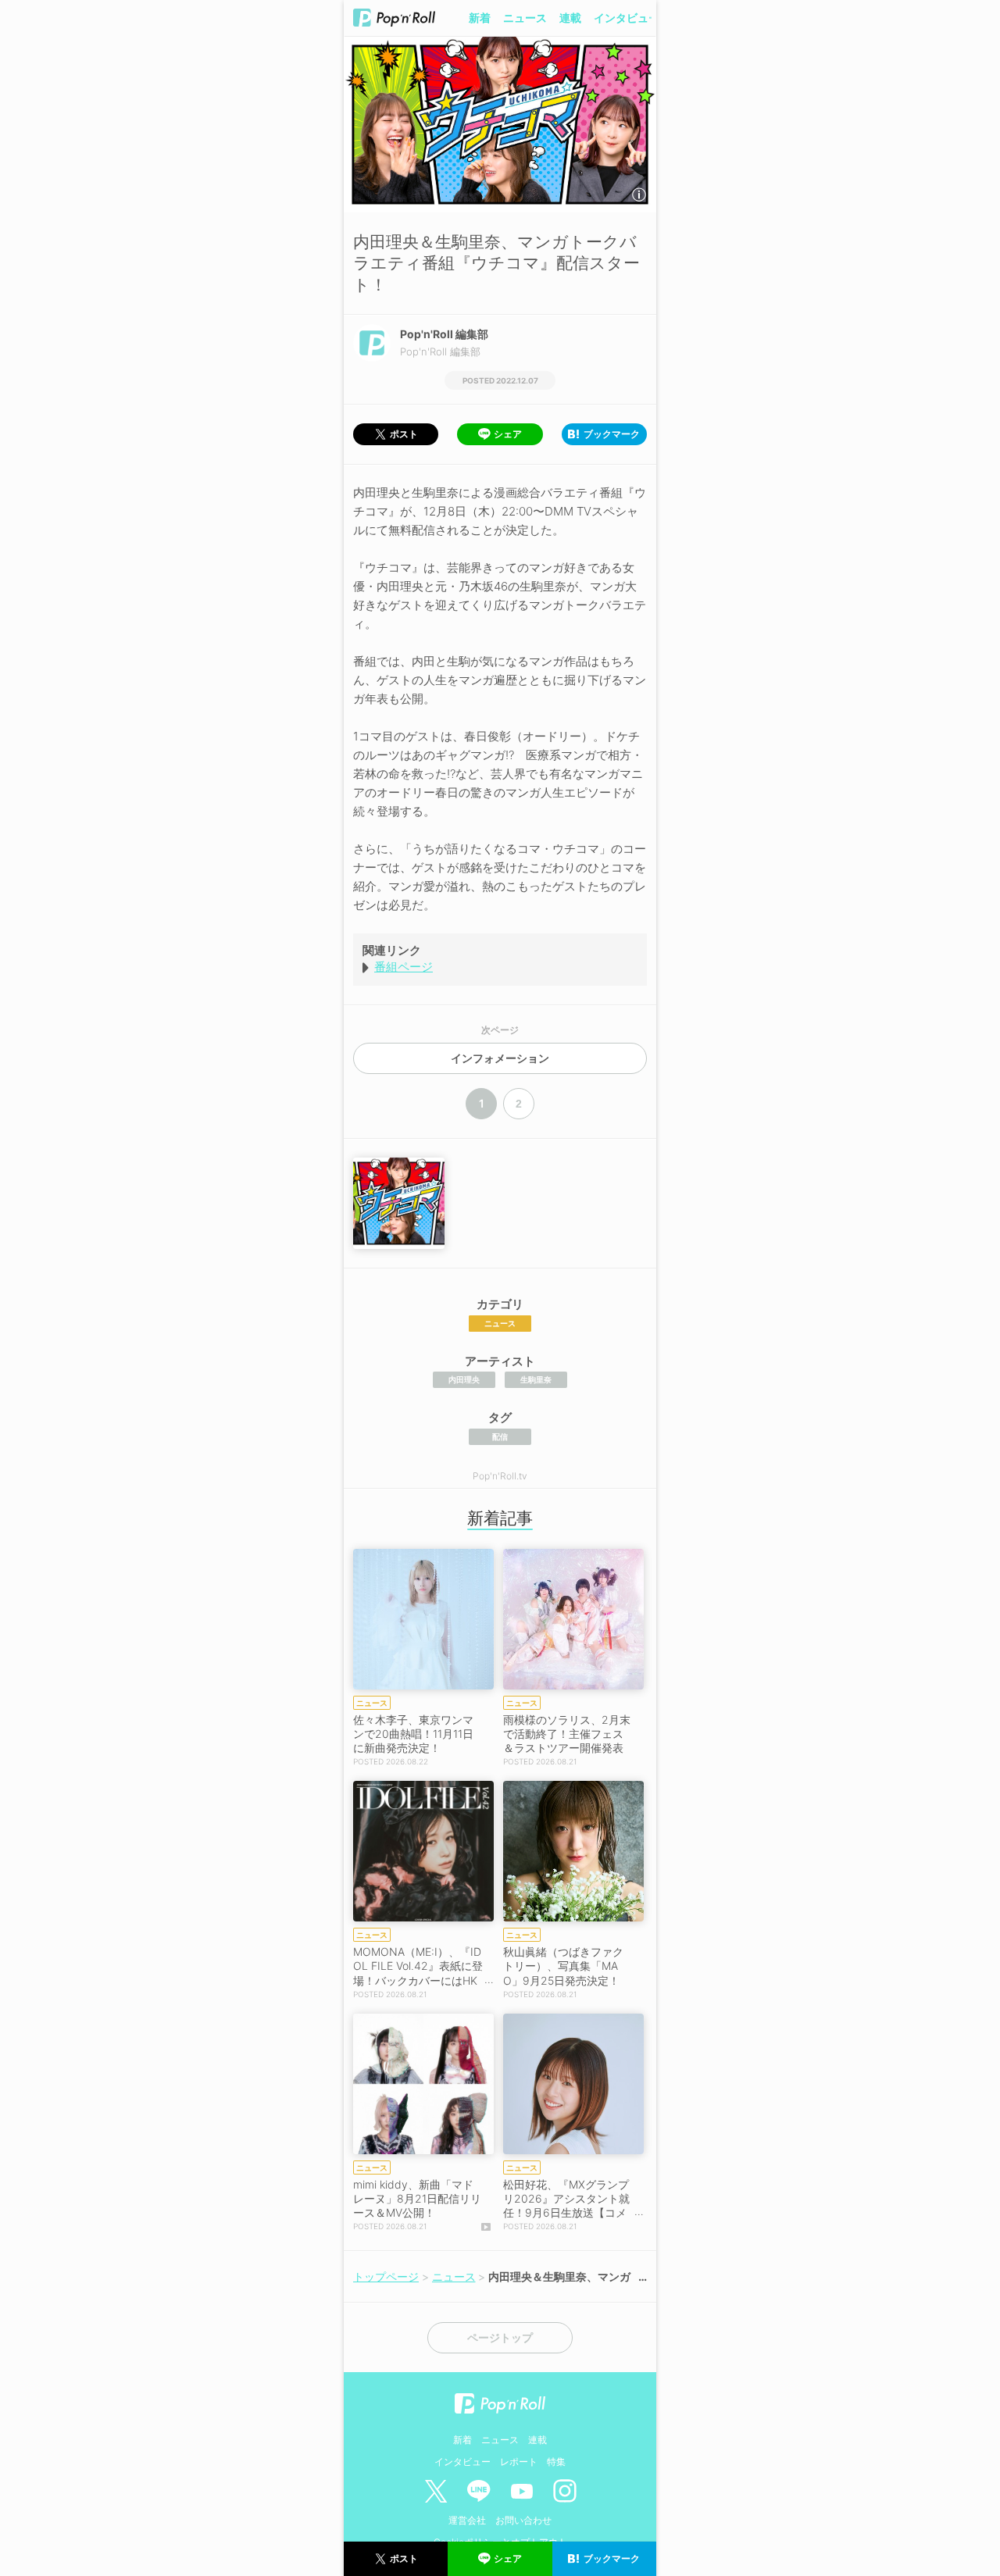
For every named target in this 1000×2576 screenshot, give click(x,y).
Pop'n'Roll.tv (500, 1476)
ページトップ (500, 2338)
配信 (500, 1436)
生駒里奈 (536, 1379)
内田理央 (464, 1379)
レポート (519, 2462)
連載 (570, 18)
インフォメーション (500, 1058)
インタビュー (627, 18)
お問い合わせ (523, 2520)
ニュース (525, 18)
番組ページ (404, 967)
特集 (556, 2462)
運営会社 (467, 2520)
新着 (480, 18)
